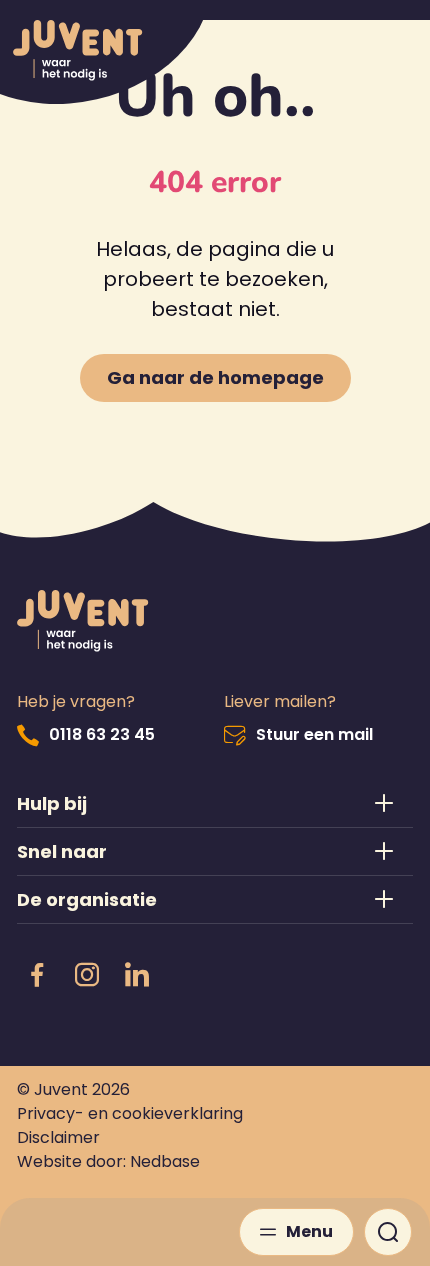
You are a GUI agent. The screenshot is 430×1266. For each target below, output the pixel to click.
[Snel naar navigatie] (215, 851)
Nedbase (165, 1161)
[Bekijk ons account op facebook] (37, 976)
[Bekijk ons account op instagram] (87, 976)
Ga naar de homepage (215, 377)
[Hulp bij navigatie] (215, 803)
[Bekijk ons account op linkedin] (137, 976)
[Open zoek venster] (388, 1232)
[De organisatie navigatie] (215, 899)
